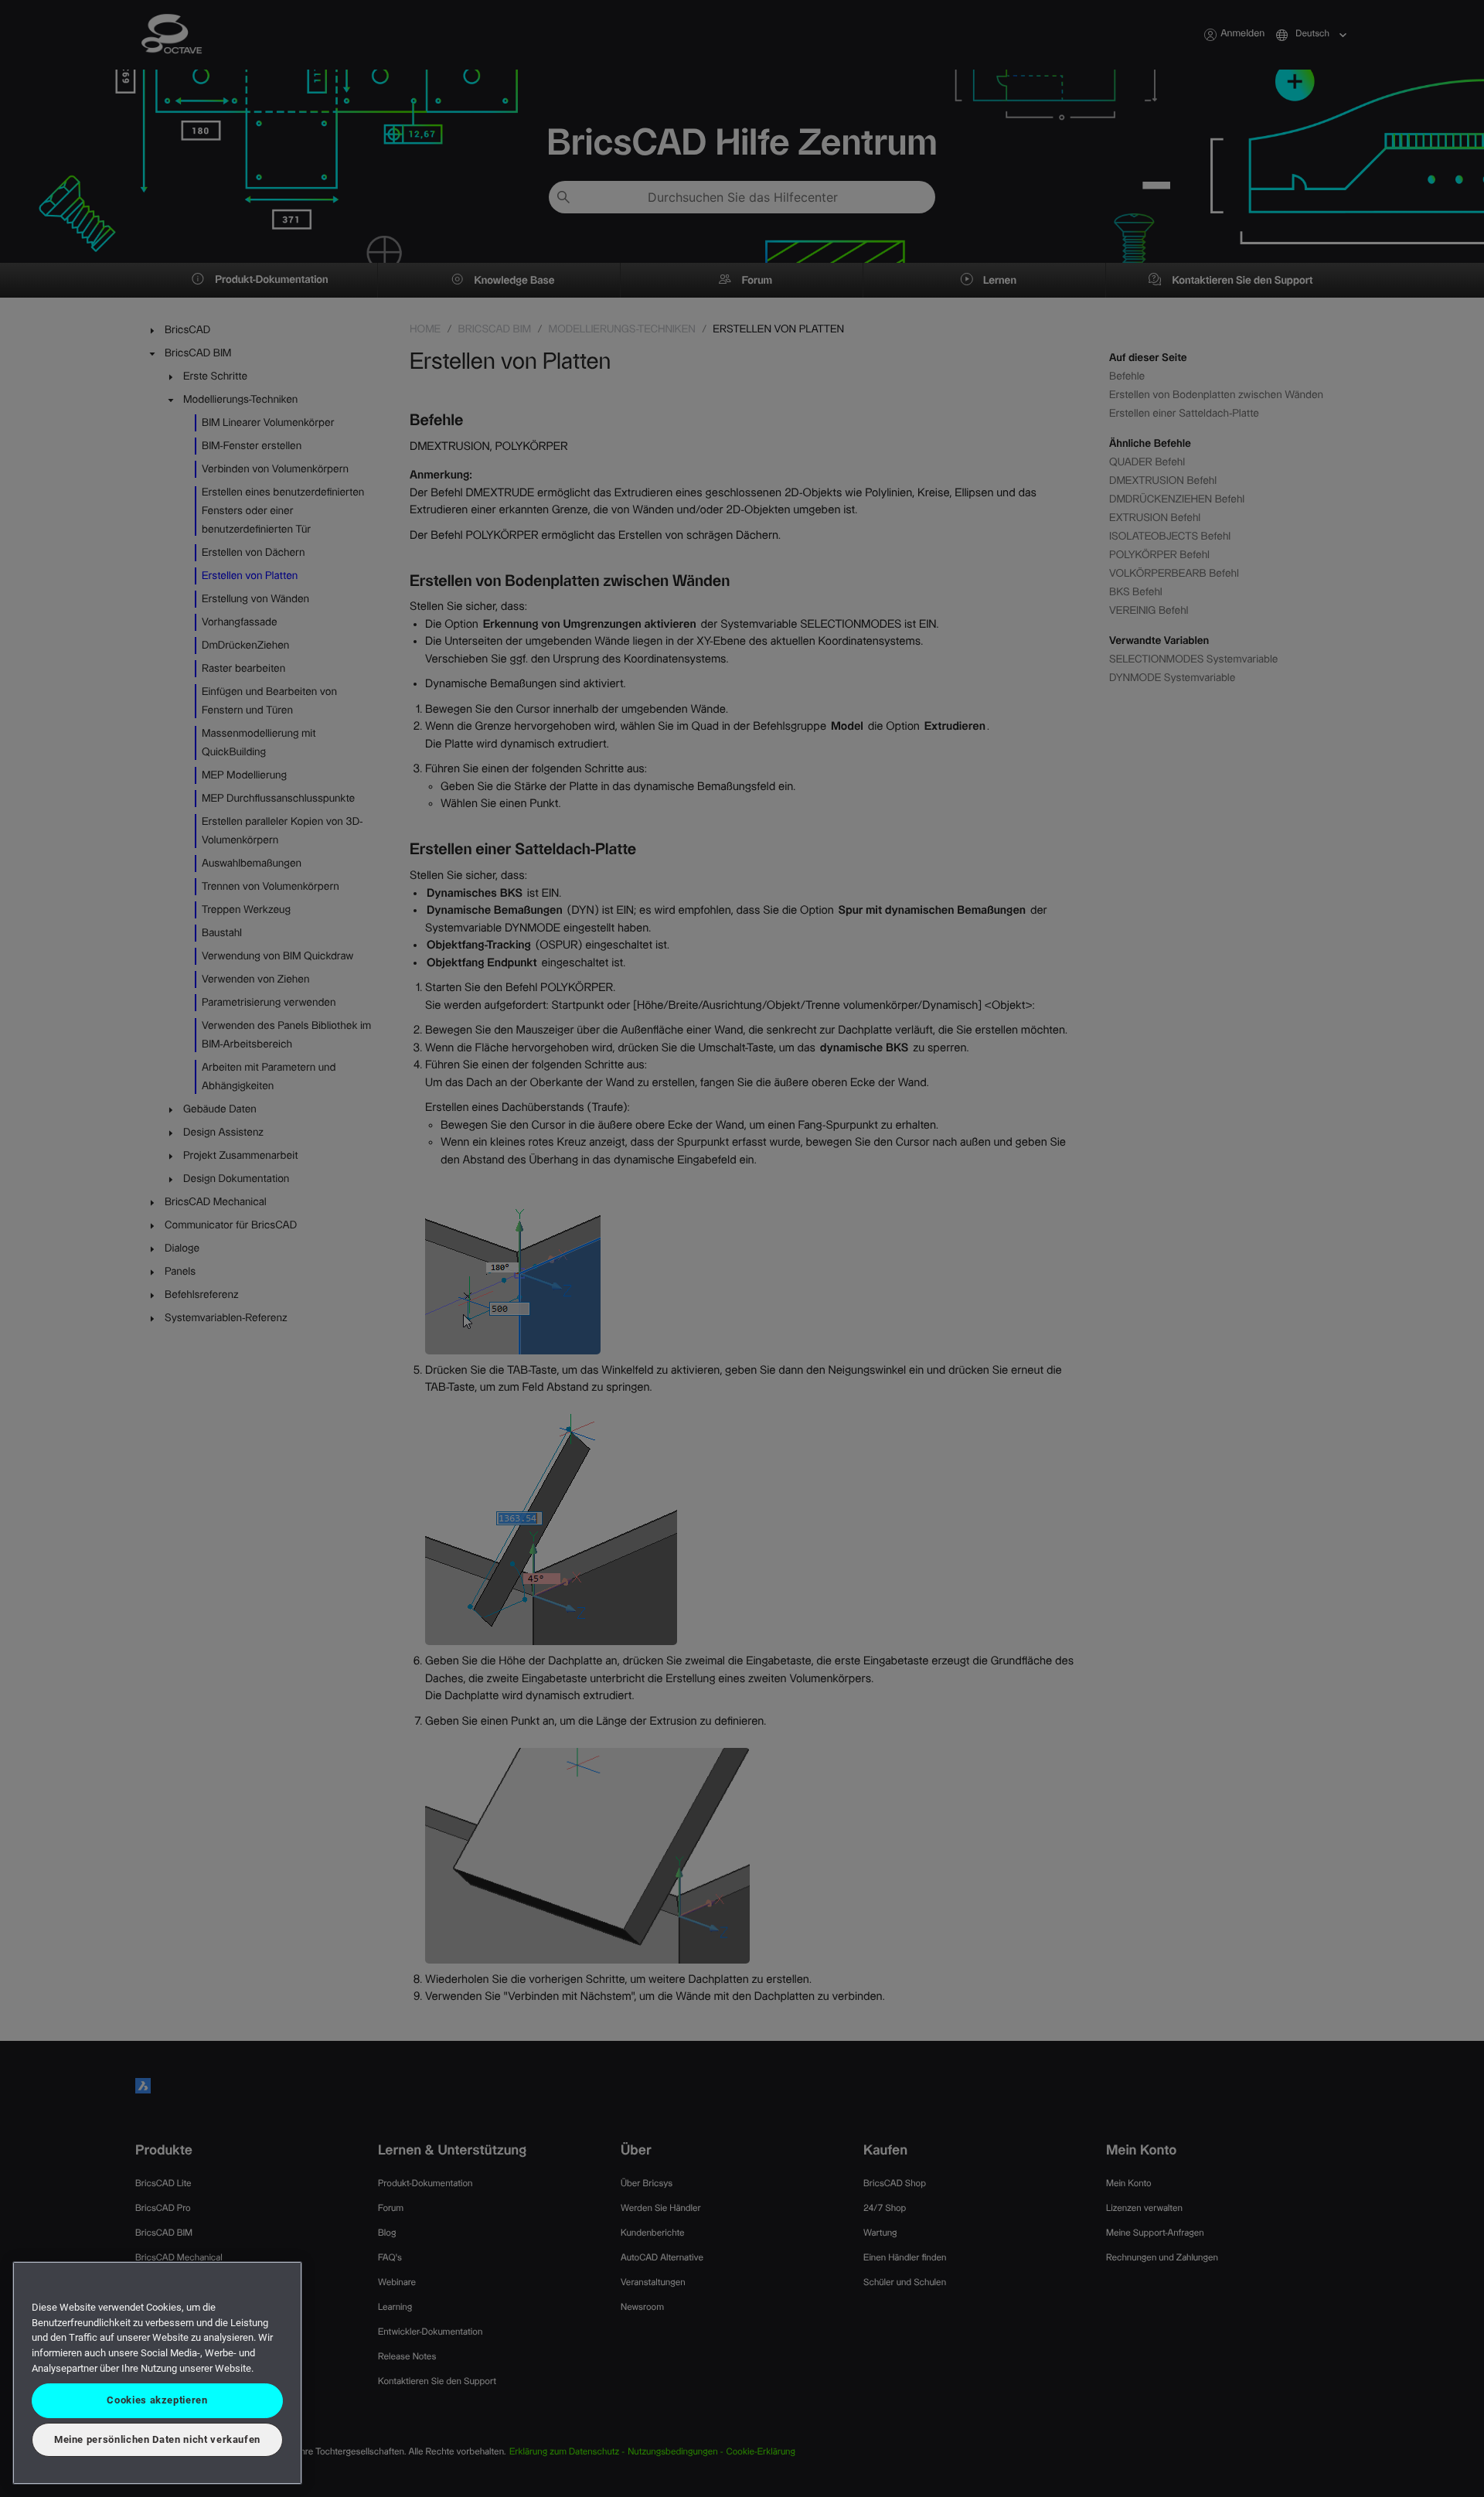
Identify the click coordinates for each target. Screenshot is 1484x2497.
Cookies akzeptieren (157, 2400)
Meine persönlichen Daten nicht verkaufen (157, 2439)
